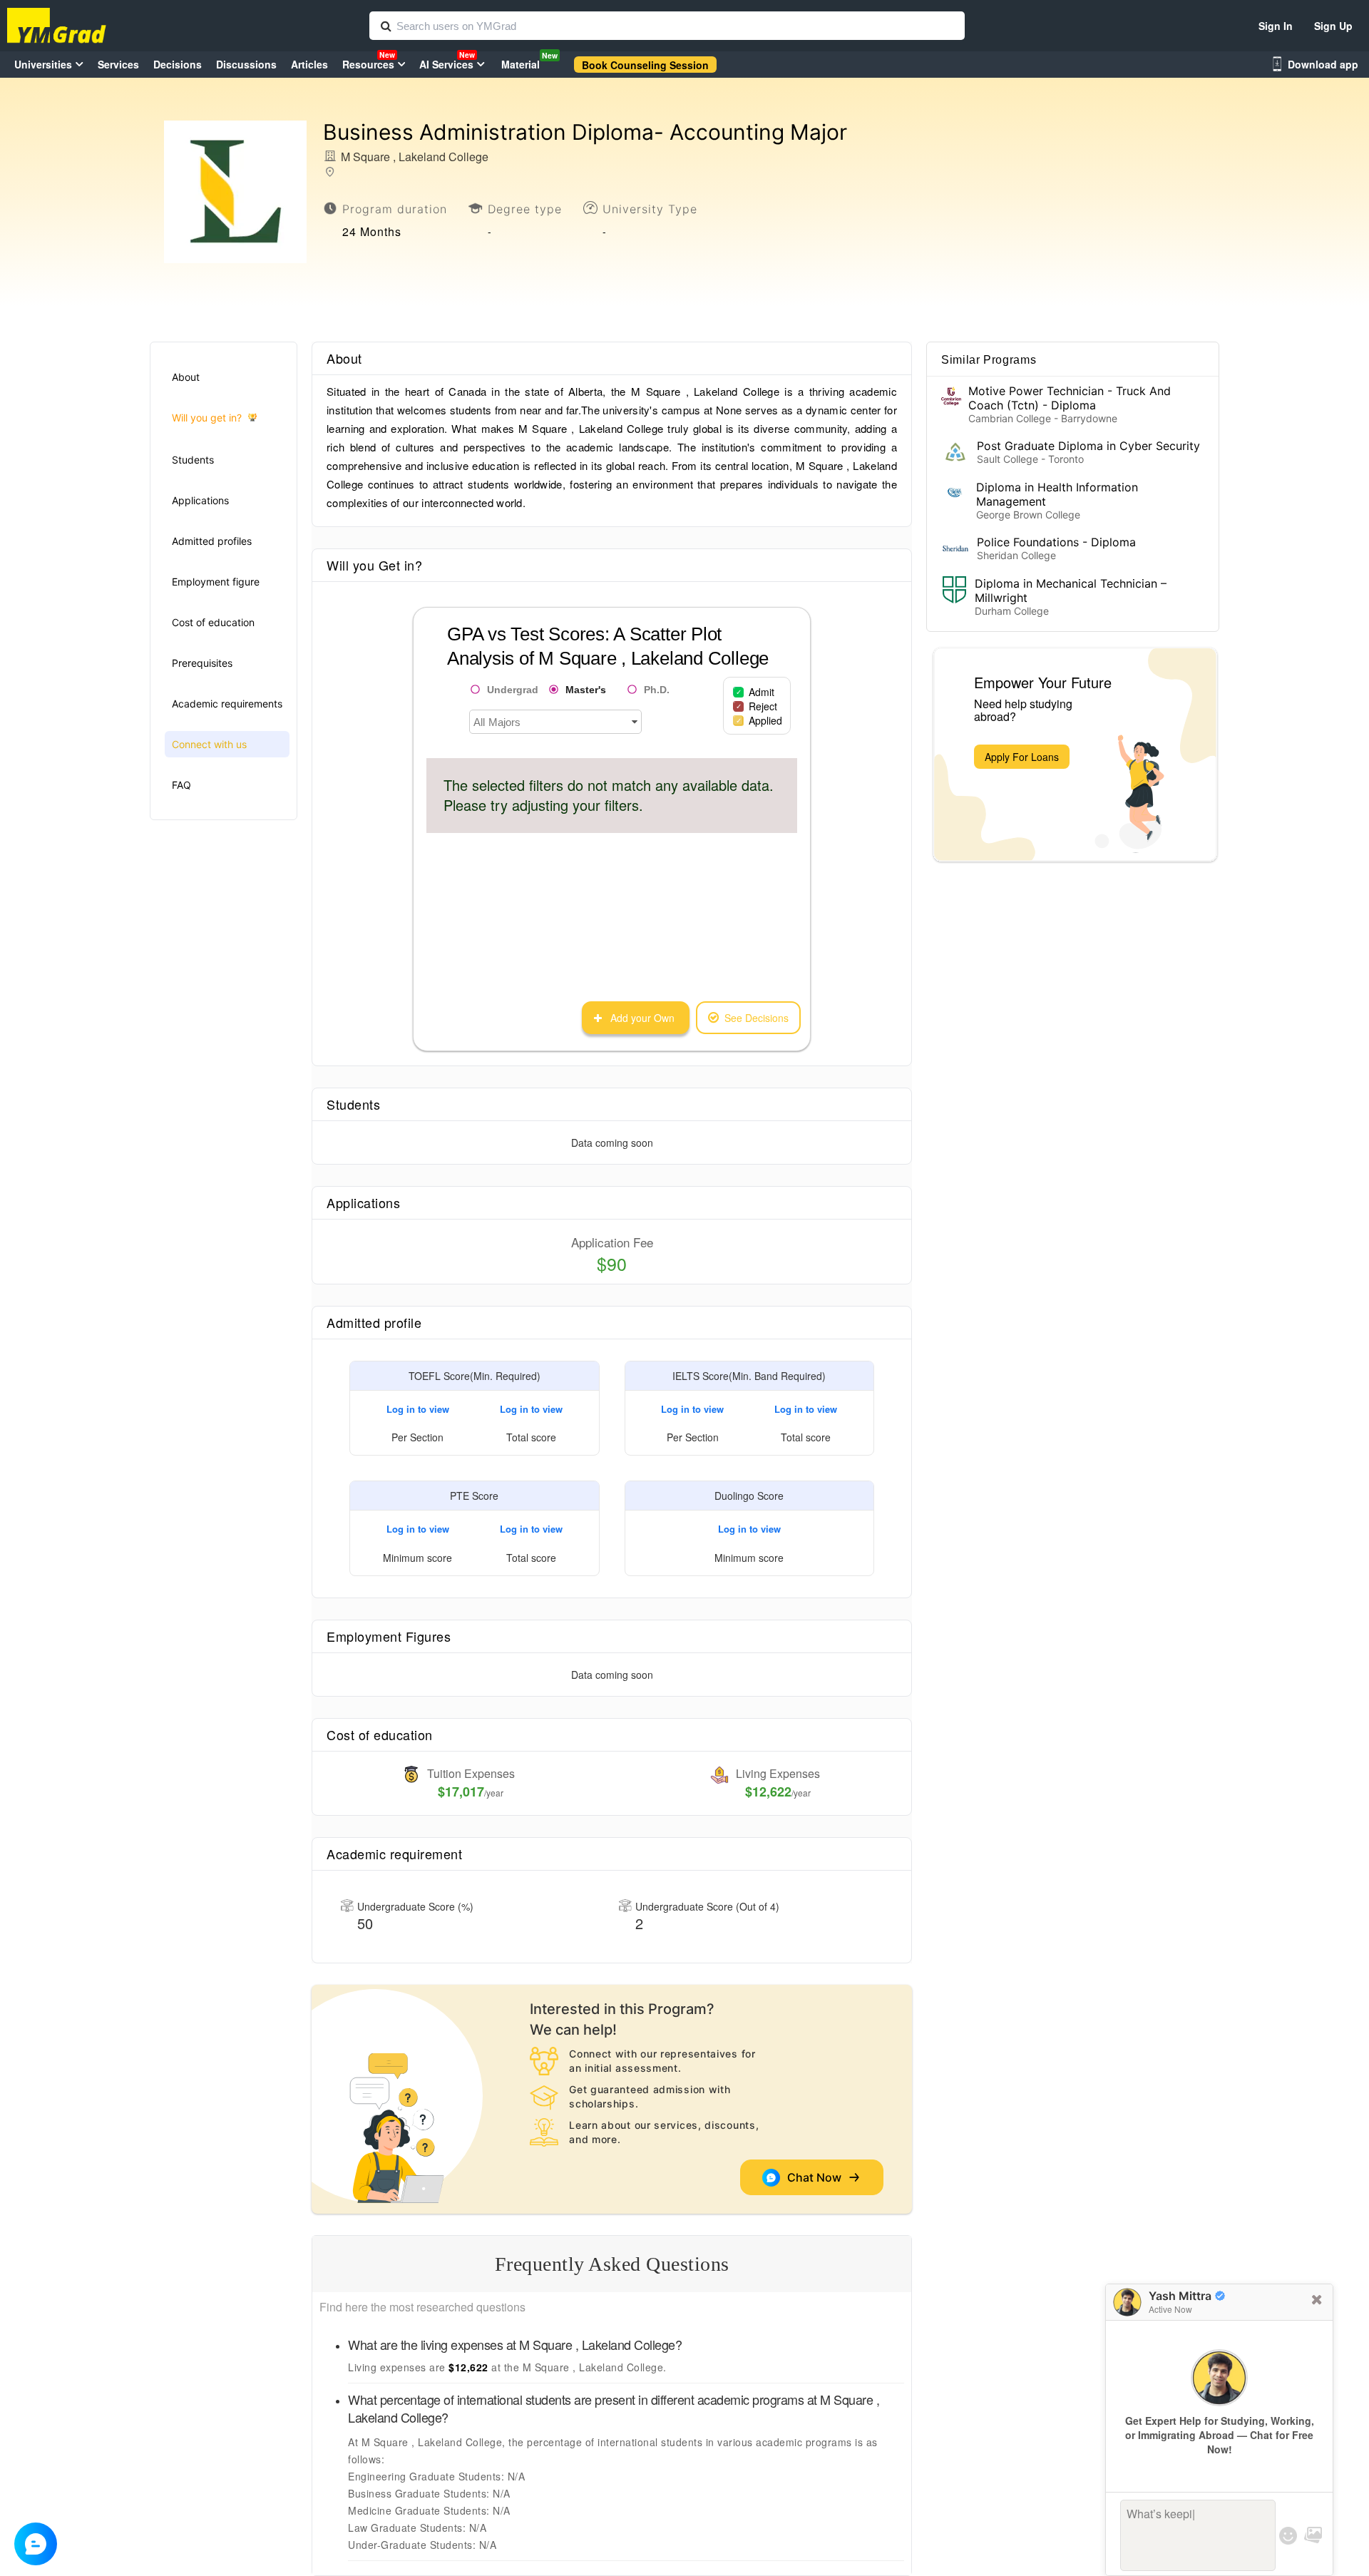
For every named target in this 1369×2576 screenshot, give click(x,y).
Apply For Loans (1022, 757)
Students (193, 460)
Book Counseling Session (645, 65)
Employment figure (216, 582)
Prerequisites (202, 663)
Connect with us (209, 744)
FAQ (181, 785)
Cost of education (213, 622)
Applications (200, 500)
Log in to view (418, 1409)
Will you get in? (207, 418)
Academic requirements (227, 704)
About (186, 377)
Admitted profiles (212, 541)
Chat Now (817, 2177)
